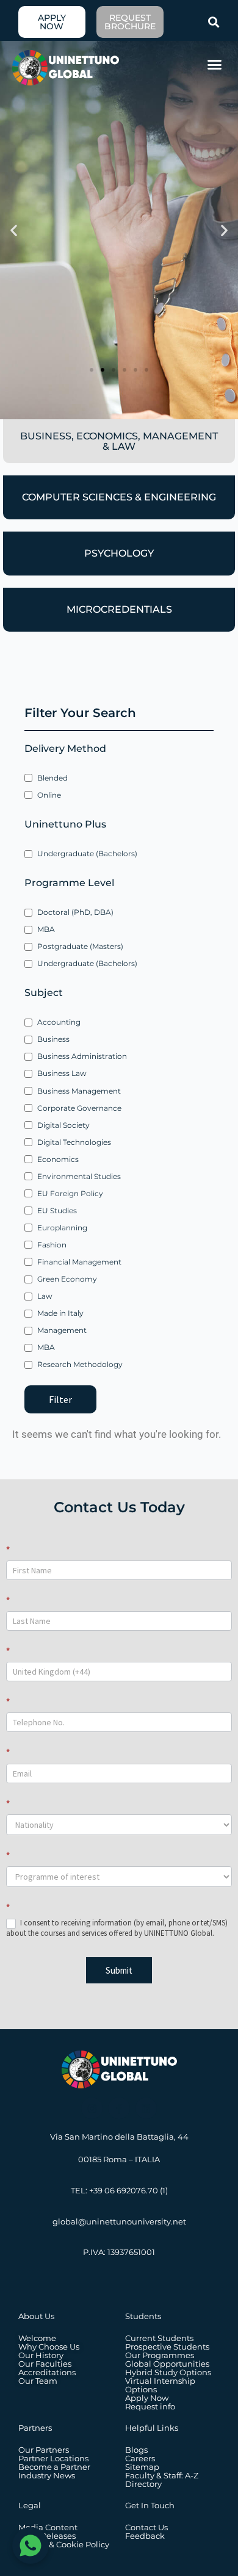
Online (49, 795)
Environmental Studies (79, 1176)
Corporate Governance (79, 1108)
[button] (214, 22)
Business (53, 1039)
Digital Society (63, 1125)
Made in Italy (60, 1313)
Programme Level (69, 883)
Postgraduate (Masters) (80, 946)
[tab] (119, 441)
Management (62, 1330)
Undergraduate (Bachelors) (87, 853)
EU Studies (57, 1210)
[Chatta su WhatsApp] (31, 2545)
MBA (46, 929)
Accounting (59, 1022)
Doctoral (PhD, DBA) (75, 912)
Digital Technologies (74, 1142)
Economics (58, 1159)
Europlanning (62, 1228)
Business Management (79, 1091)
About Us (36, 2316)
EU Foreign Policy (70, 1193)
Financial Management (79, 1262)
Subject (44, 993)
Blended (52, 778)
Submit (119, 1970)
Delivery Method (65, 749)
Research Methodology (80, 1364)
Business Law (62, 1073)
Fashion (52, 1245)
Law (45, 1296)
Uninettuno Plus (65, 824)
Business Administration (82, 1056)
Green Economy (67, 1279)
